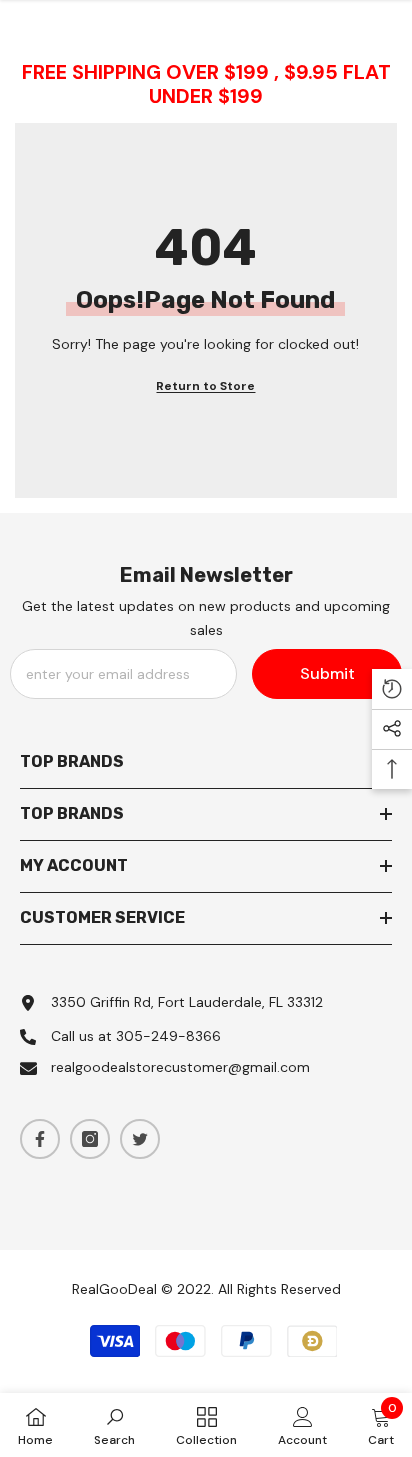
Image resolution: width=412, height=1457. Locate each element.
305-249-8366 (168, 1036)
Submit (327, 673)
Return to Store (205, 386)
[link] (114, 1425)
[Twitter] (140, 1139)
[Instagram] (90, 1139)
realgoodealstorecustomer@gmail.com (180, 1067)
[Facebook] (40, 1139)
